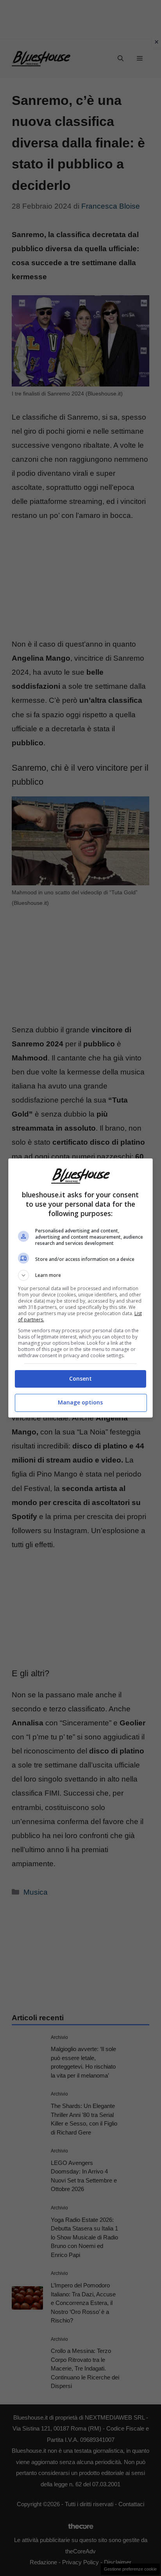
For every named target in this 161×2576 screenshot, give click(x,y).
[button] (81, 1275)
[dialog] (81, 1288)
